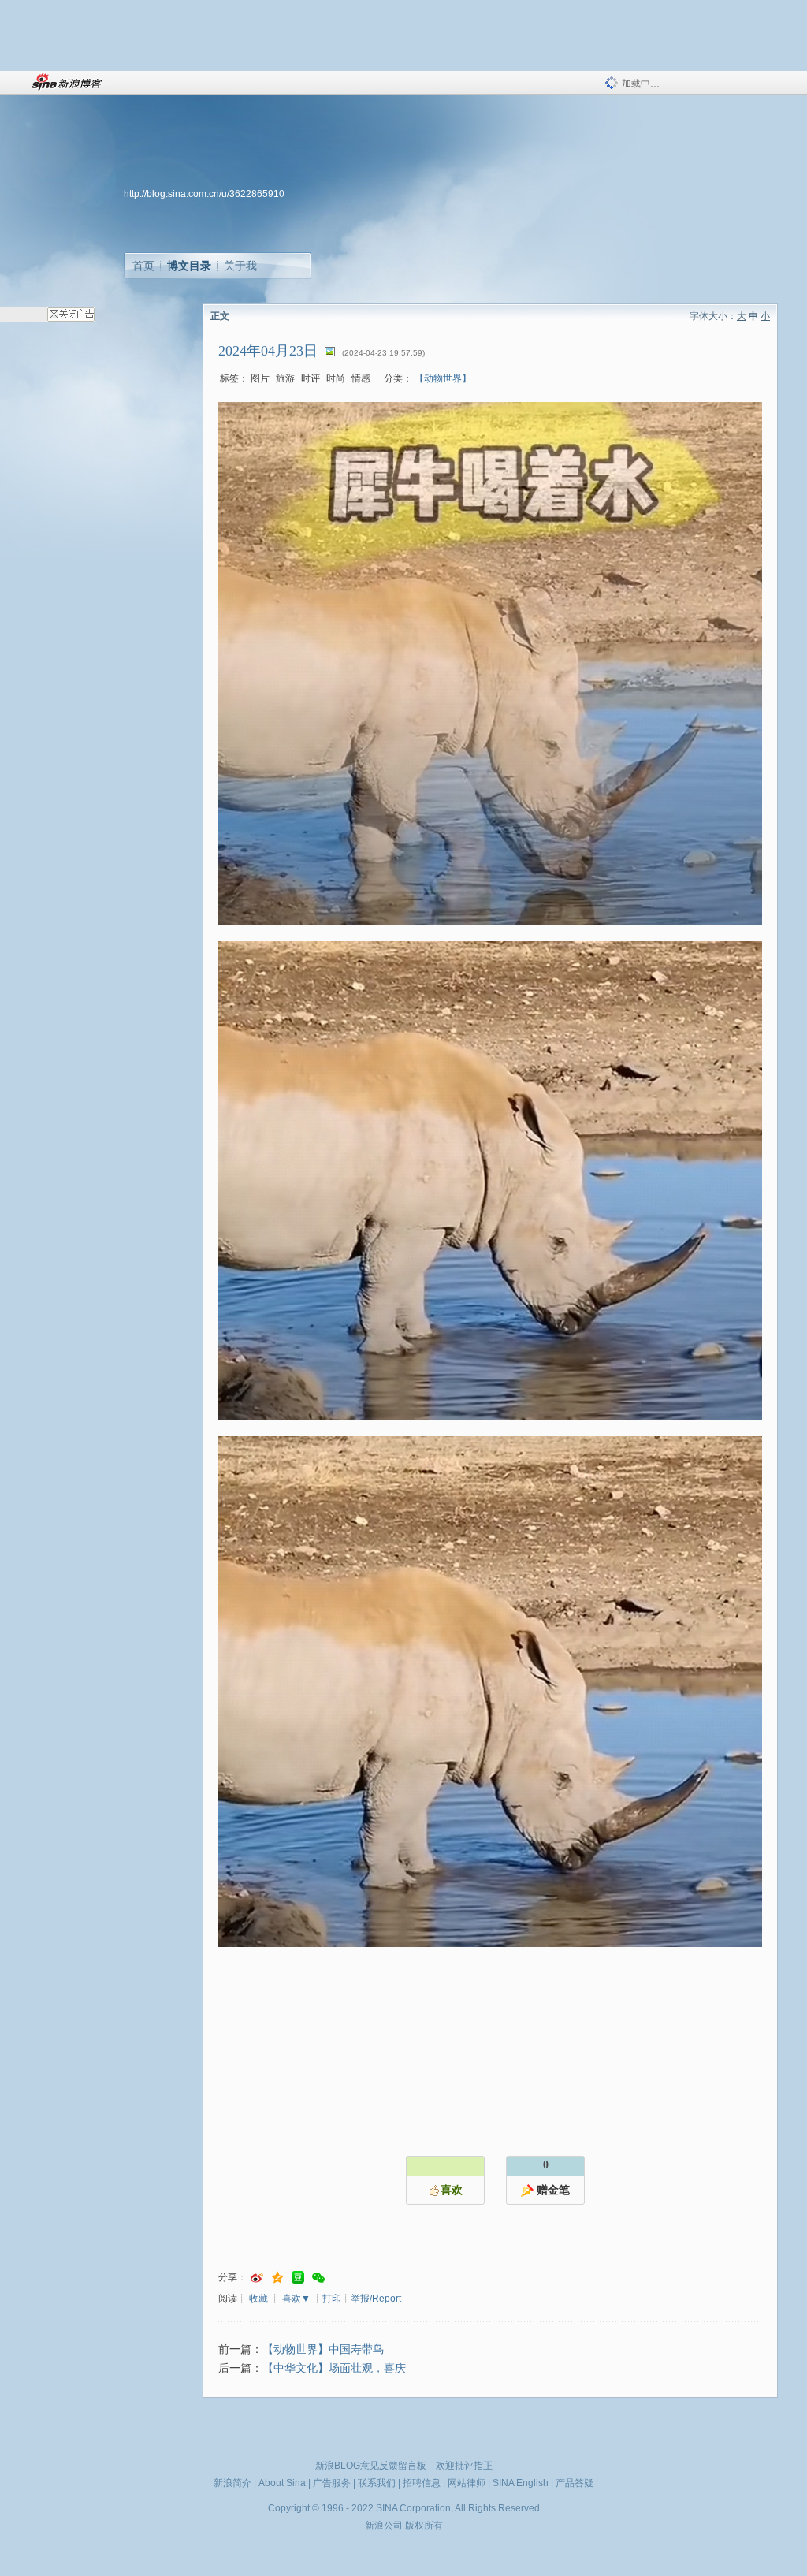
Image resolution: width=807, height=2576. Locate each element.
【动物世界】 (443, 378)
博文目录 (189, 266)
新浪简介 (232, 2483)
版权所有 (424, 2526)
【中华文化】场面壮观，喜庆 (334, 2368)
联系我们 (377, 2483)
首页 (143, 266)
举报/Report (376, 2299)
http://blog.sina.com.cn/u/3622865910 (204, 194)
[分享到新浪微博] (257, 2278)
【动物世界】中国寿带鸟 (323, 2349)
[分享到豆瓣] (298, 2278)
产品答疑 (575, 2483)
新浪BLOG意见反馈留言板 (371, 2466)
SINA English (521, 2483)
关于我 (240, 266)
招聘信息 (422, 2483)
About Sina (282, 2483)
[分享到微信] (318, 2278)
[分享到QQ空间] (277, 2278)
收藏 (258, 2299)
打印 (332, 2299)
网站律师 (467, 2483)
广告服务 (332, 2483)
